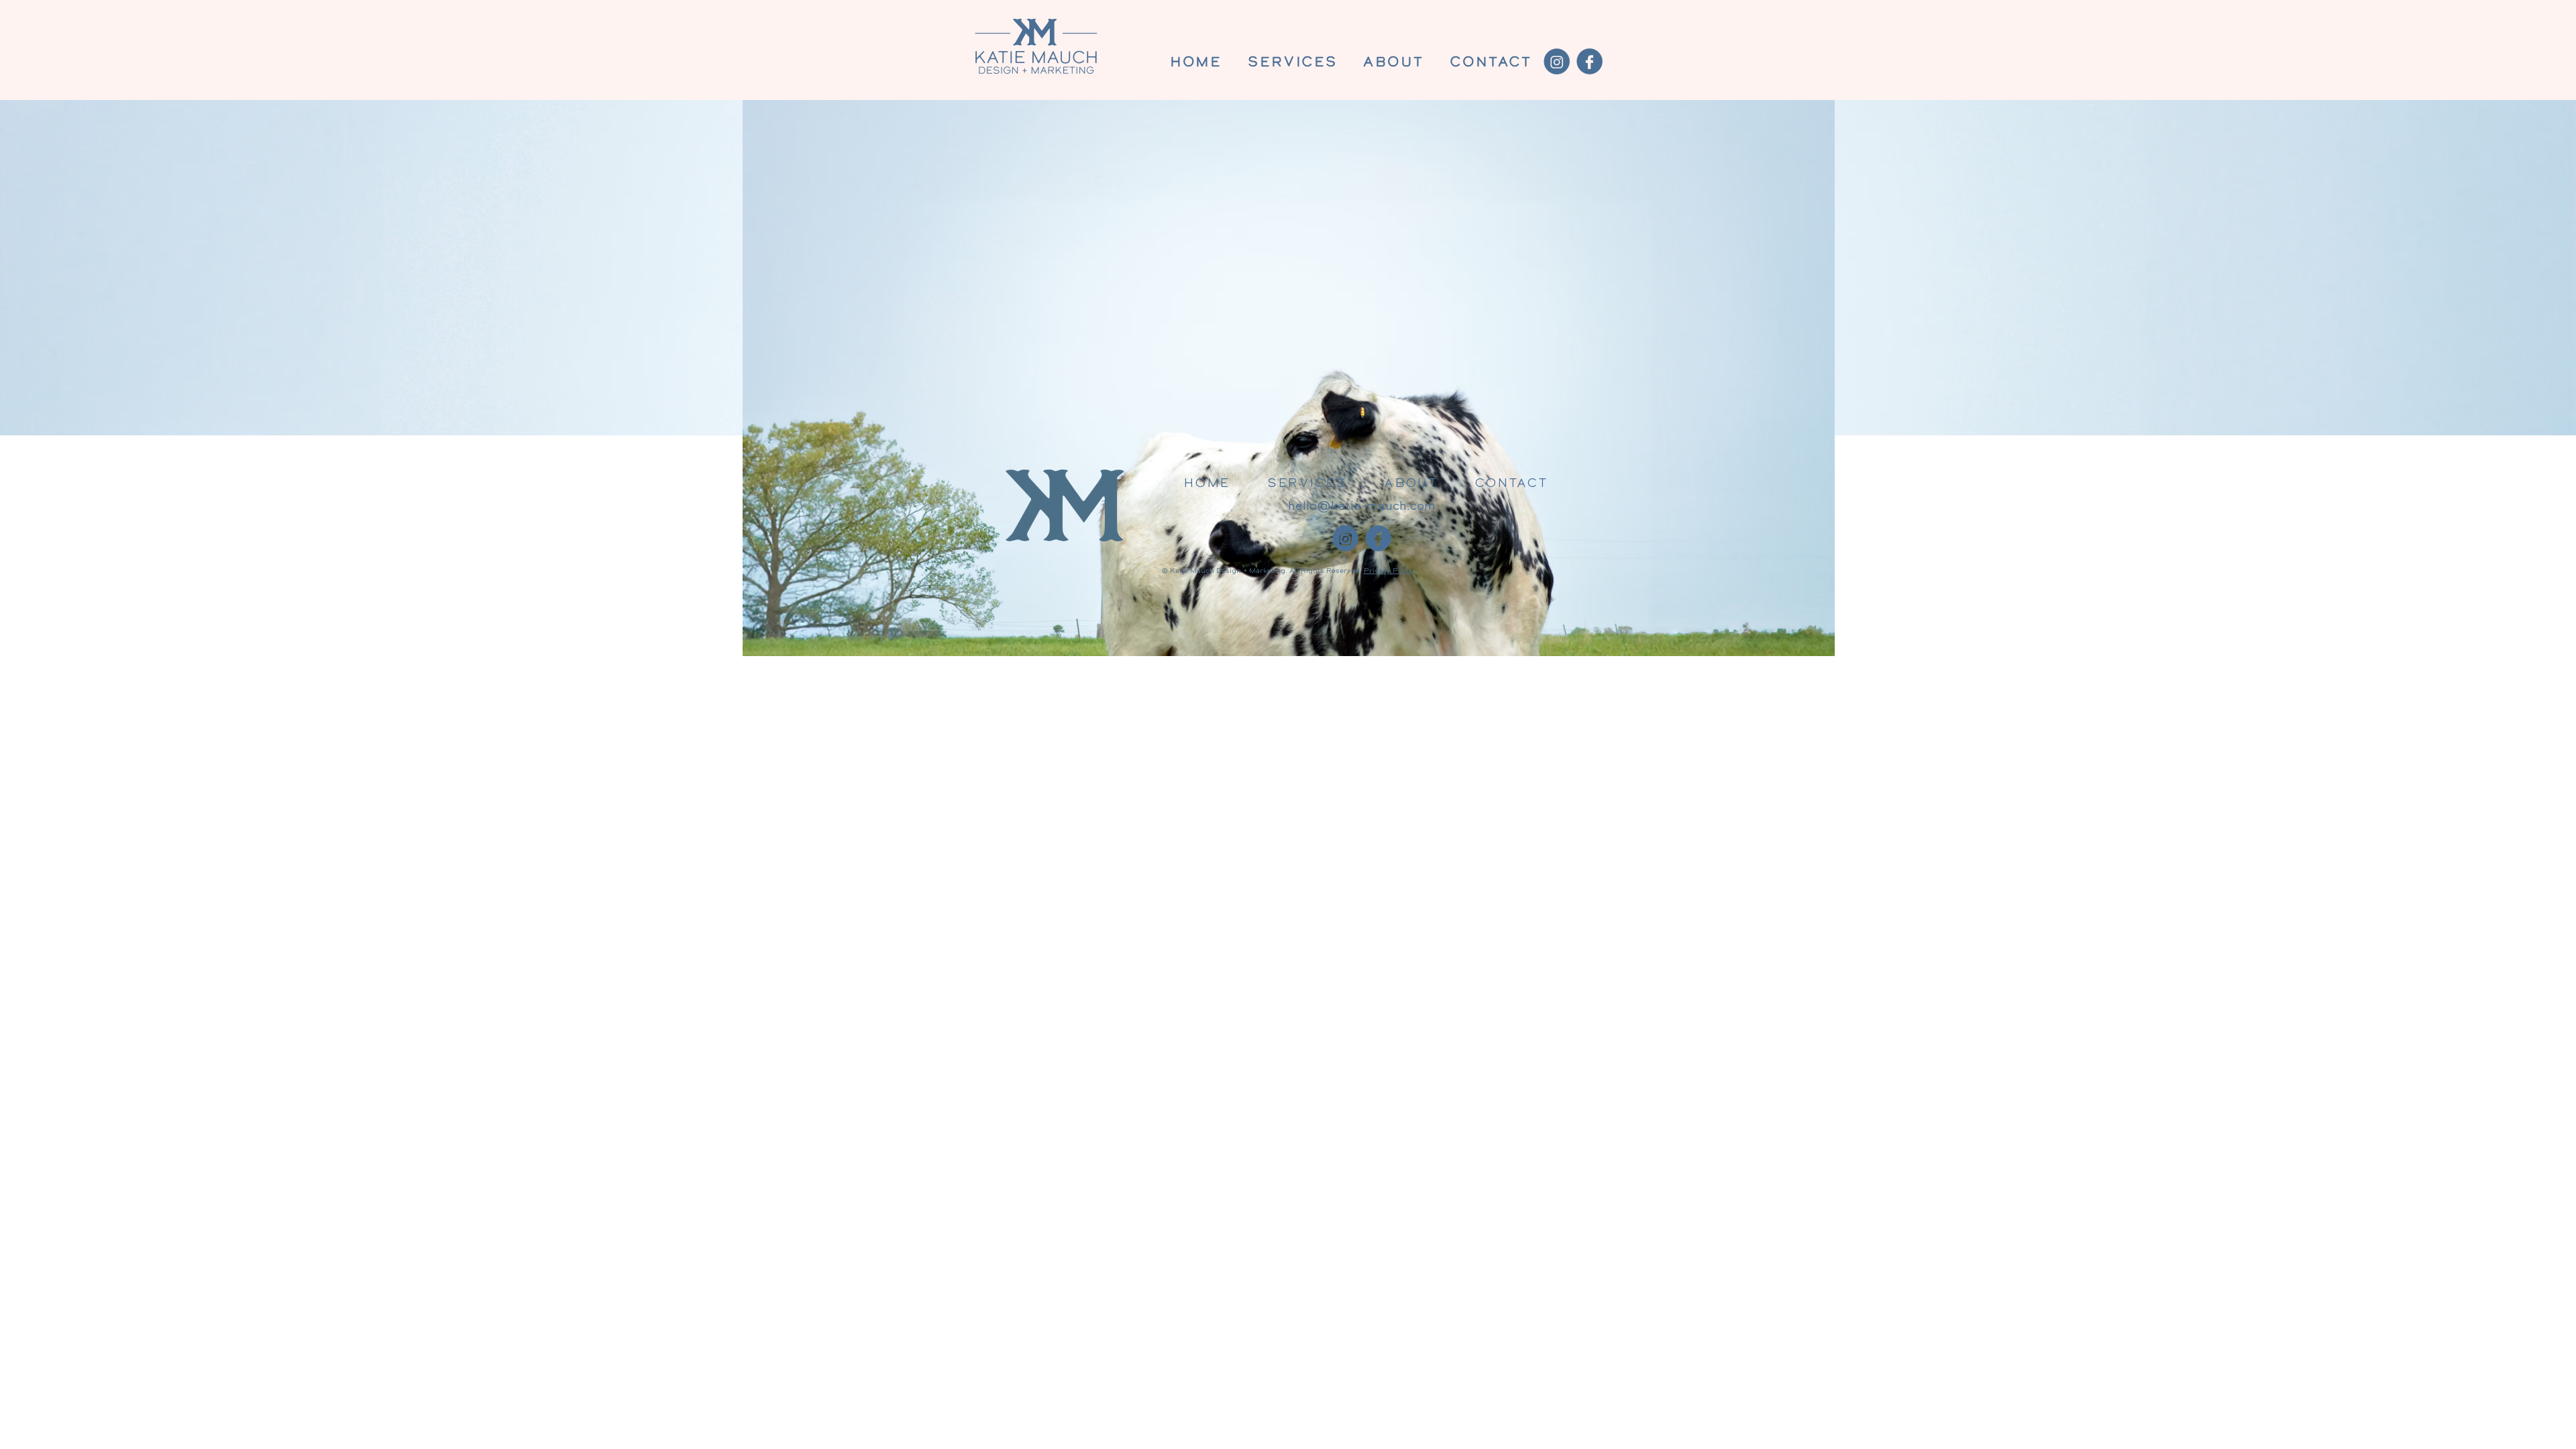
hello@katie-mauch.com (1362, 506)
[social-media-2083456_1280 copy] (1557, 61)
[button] (1293, 63)
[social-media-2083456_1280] (1590, 61)
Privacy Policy (1389, 571)
